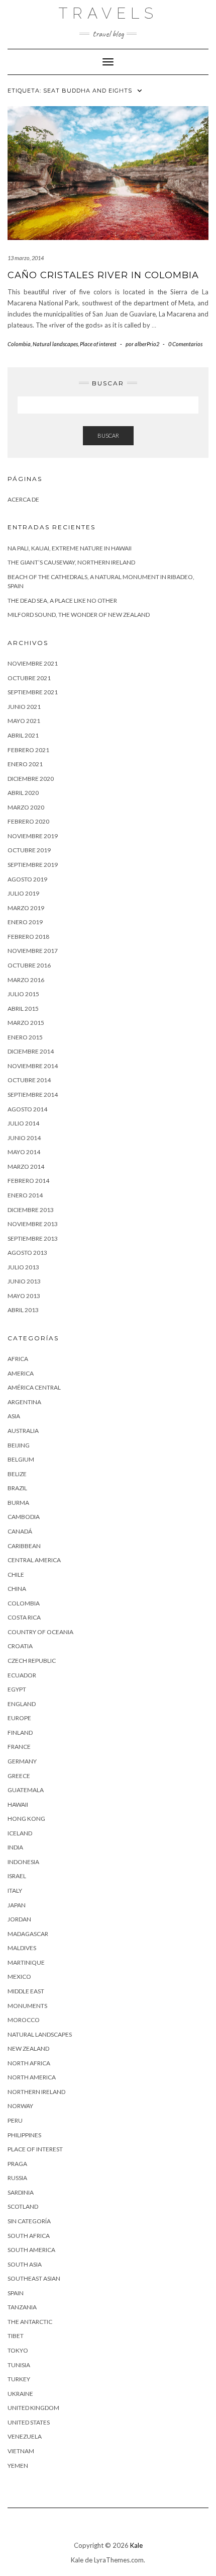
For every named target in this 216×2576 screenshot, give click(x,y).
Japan (17, 1905)
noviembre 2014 (33, 1066)
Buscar (108, 435)
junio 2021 (24, 707)
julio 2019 (23, 893)
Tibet (16, 2336)
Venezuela (25, 2436)
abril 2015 (23, 1009)
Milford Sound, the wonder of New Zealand (79, 615)
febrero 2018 (28, 937)
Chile (16, 1575)
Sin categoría (29, 2221)
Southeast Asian (34, 2278)
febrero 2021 (28, 750)
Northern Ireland (36, 2092)
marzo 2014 (26, 1166)
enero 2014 (25, 1195)
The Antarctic (30, 2322)
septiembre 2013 (33, 1238)
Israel (17, 1876)
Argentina (24, 1402)
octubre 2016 (29, 965)
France (19, 1747)
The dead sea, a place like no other (62, 600)
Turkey (19, 2379)
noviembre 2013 (33, 1224)
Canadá (20, 1531)
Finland (20, 1733)
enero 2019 (25, 922)
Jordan (19, 1919)
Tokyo (18, 2350)
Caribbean (24, 1546)
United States (29, 2422)
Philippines (24, 2135)
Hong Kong (26, 1819)
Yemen (18, 2466)
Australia (23, 1431)
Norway (20, 2106)
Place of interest (98, 344)
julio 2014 (23, 1123)
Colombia (19, 344)
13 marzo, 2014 (26, 258)
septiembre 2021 (33, 692)
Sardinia (21, 2192)
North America (32, 2077)
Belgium (21, 1459)
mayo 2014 (24, 1152)
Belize (17, 1474)
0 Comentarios (185, 344)
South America (31, 2250)
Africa (18, 1359)
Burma (18, 1503)
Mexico (19, 1977)
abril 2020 (23, 793)
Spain (16, 2293)
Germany (22, 1761)
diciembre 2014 (31, 1051)
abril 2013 (23, 1310)
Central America (34, 1560)
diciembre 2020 (31, 779)
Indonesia (23, 1862)
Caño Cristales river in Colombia (103, 275)
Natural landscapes (55, 344)
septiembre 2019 (33, 865)
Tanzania (22, 2307)
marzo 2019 (26, 908)
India (15, 1847)
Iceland (20, 1833)
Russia (17, 2178)
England (22, 1704)
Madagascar (28, 1934)
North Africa (29, 2063)
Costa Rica (24, 1617)
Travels (108, 13)
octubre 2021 (29, 678)
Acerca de (23, 499)
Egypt (17, 1689)
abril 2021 (23, 735)
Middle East (26, 1991)
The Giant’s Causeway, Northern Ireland (71, 562)
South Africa (29, 2236)
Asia (14, 1416)
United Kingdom (33, 2408)
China (17, 1589)
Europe (19, 1718)
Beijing (19, 1445)
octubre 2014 (29, 1080)
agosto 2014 (27, 1109)
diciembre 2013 (31, 1210)
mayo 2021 (24, 721)
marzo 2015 (26, 1023)
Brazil (17, 1488)
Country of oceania (40, 1632)
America (21, 1373)
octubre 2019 (29, 850)
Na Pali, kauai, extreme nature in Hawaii (70, 548)
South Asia (25, 2264)
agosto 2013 (27, 1253)
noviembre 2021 (33, 663)
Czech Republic (32, 1661)
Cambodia (24, 1517)
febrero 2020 (28, 821)
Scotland (23, 2206)
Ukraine (20, 2394)
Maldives (22, 1948)
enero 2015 (25, 1037)
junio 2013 (24, 1281)
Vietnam (21, 2451)
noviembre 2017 (33, 951)
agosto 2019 (27, 879)
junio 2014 (24, 1138)
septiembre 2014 (33, 1095)
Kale (136, 2545)
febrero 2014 (28, 1181)
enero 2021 (25, 764)
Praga (17, 2164)
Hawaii (18, 1804)
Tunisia (19, 2365)
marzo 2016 (26, 980)
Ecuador (22, 1675)
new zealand (28, 2048)
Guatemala (26, 1790)
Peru (15, 2120)
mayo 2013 (24, 1296)
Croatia (20, 1646)
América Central (34, 1387)
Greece (19, 1776)
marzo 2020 (26, 807)
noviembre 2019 (33, 836)
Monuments (27, 2006)
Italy (15, 1890)
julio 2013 (23, 1267)
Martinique (26, 1962)
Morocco (24, 2020)
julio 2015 (23, 994)
